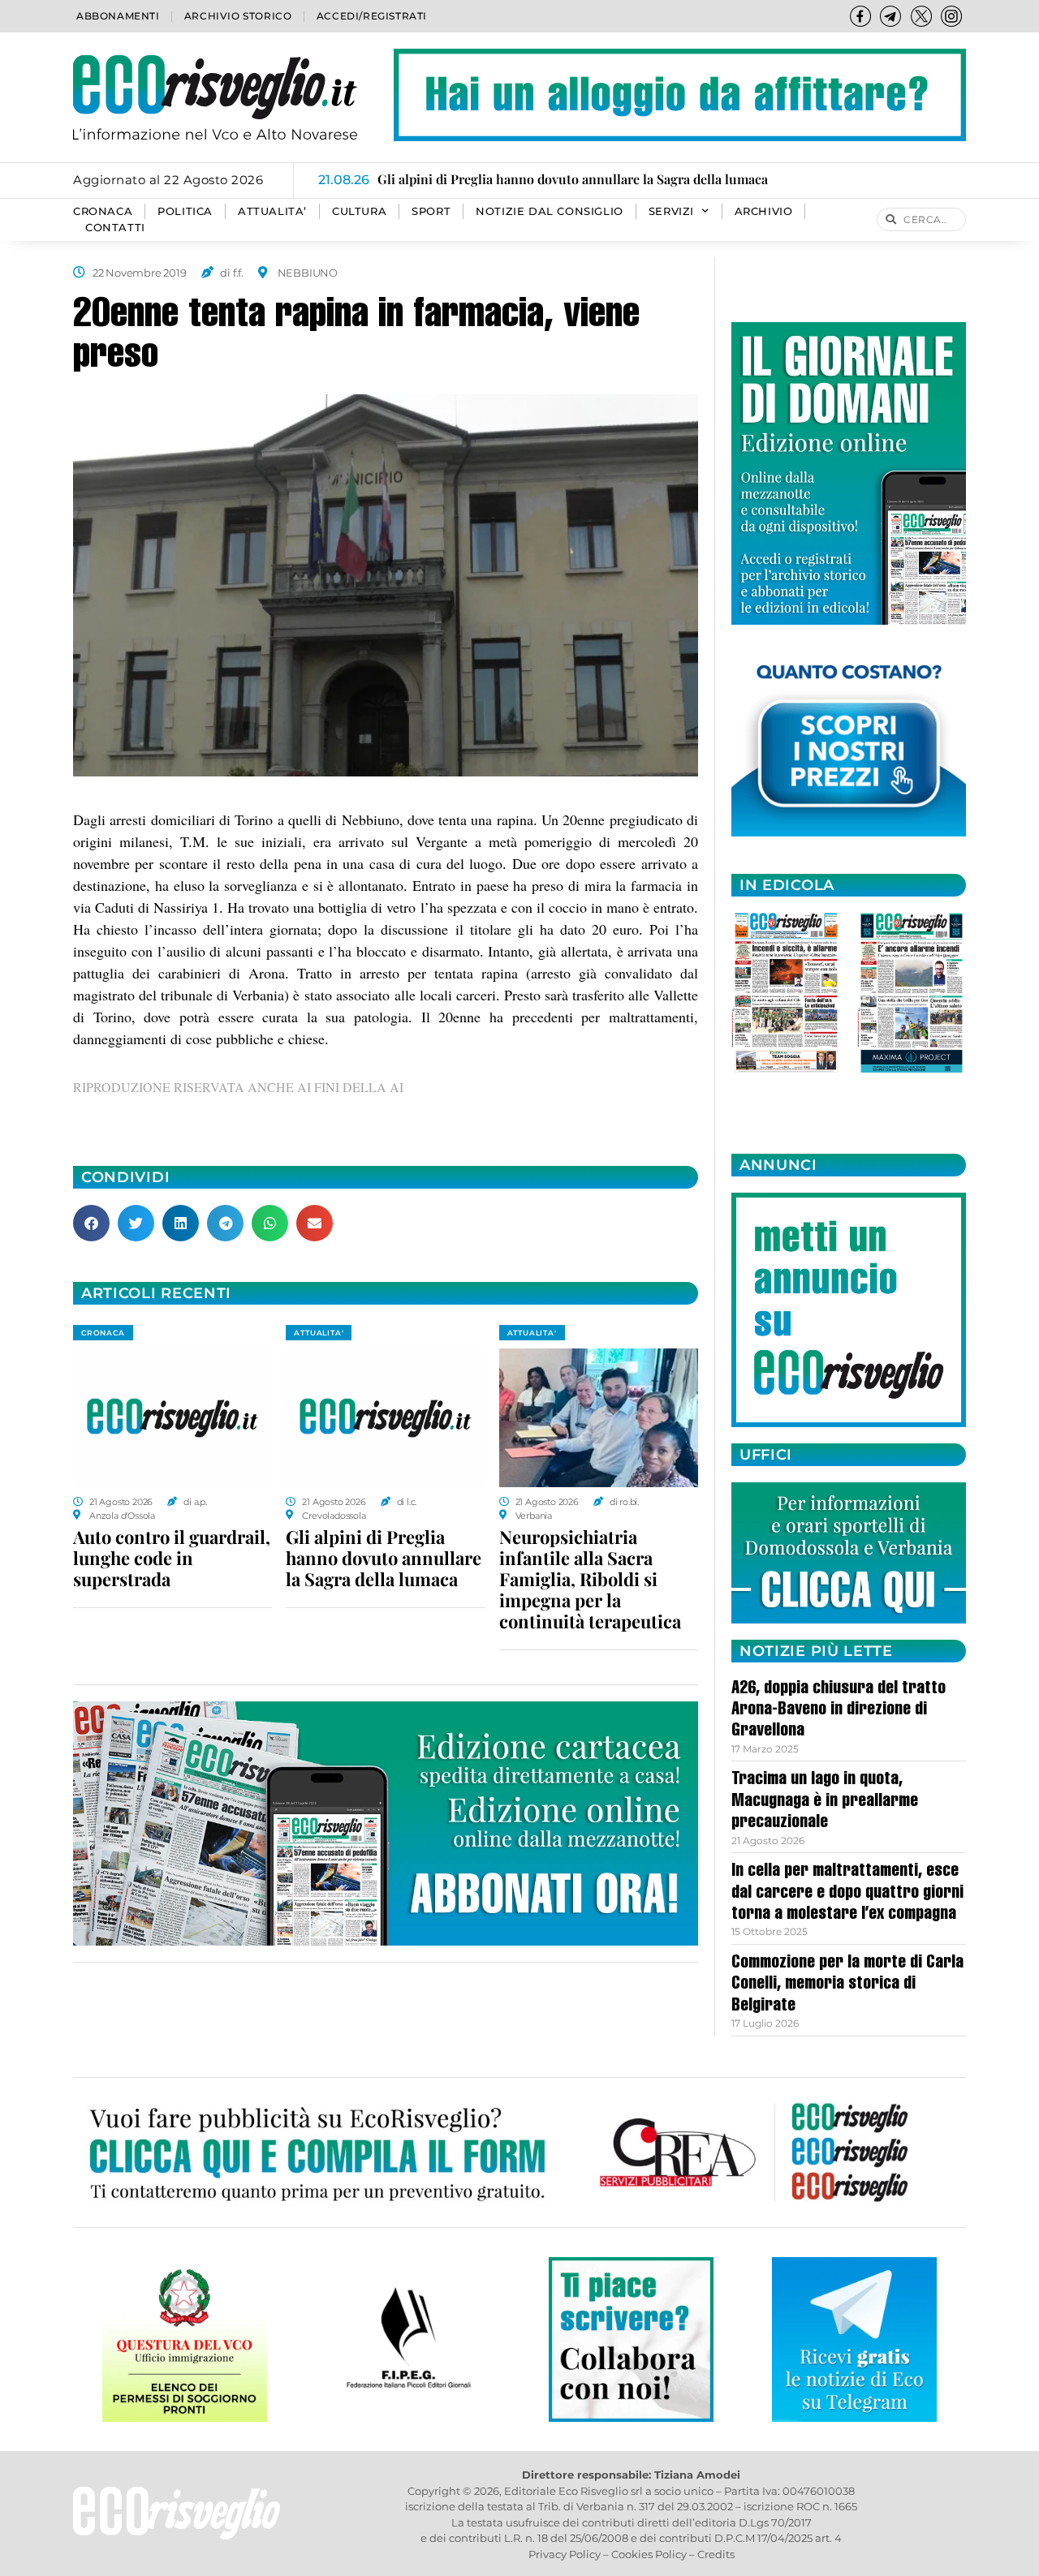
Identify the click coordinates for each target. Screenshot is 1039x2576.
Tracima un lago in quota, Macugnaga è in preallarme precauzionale (825, 1802)
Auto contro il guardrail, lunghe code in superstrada (172, 1558)
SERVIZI (671, 211)
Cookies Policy (649, 2554)
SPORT (431, 211)
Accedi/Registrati (372, 16)
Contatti (115, 228)
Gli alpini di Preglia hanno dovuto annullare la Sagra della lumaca (384, 1558)
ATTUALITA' (319, 1333)
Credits (716, 2554)
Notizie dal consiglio (550, 211)
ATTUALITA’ (272, 211)
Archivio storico (238, 16)
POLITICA (185, 211)
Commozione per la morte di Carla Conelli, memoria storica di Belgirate (847, 1985)
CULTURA (359, 211)
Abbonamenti (118, 16)
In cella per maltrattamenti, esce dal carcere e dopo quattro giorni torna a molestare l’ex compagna (847, 1893)
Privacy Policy (565, 2554)
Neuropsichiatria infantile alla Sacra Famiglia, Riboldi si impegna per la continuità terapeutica (590, 1579)
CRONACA (103, 211)
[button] (91, 1223)
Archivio (764, 211)
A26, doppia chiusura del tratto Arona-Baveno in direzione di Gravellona (839, 1711)
